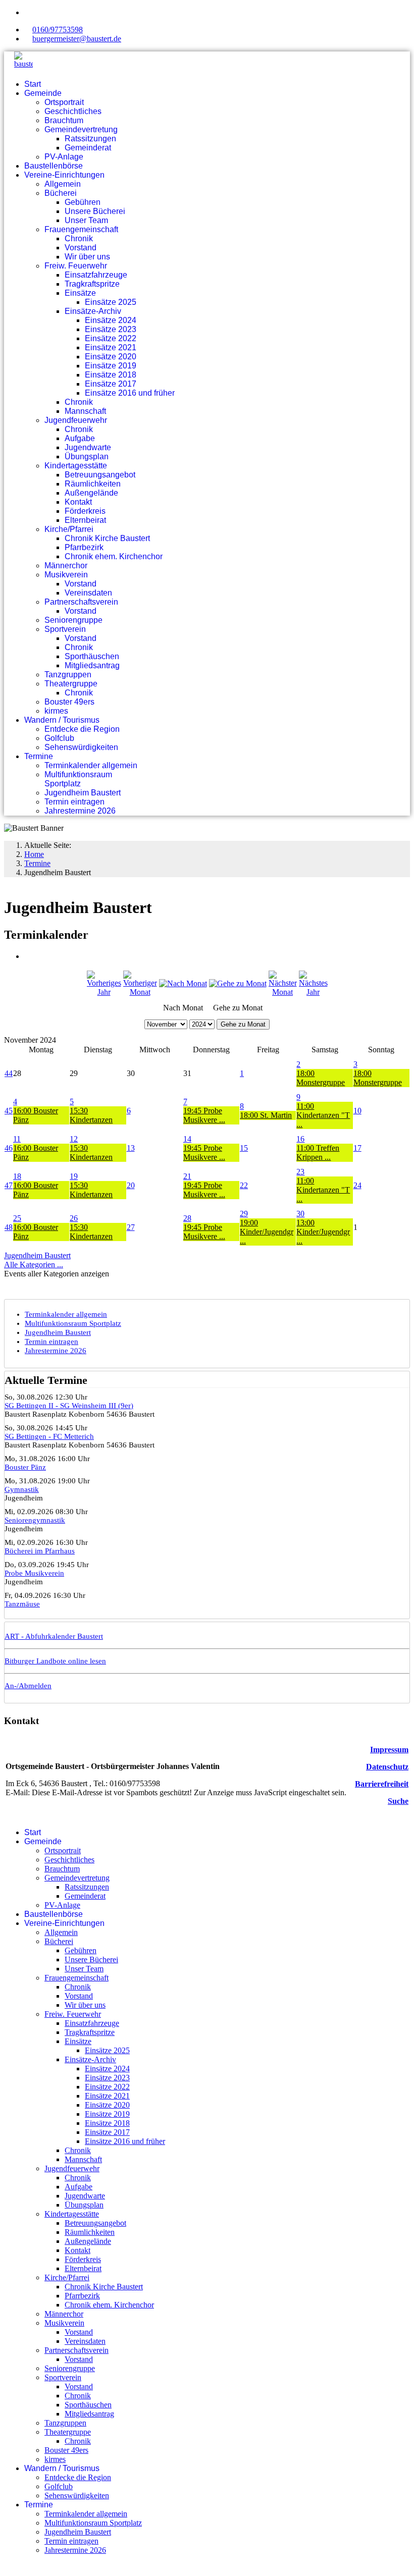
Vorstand (81, 248)
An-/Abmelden (28, 1686)
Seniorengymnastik (35, 1520)
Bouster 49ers (69, 702)
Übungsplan (87, 457)
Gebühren (83, 202)
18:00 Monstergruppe (321, 1078)
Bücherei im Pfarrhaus (40, 1551)
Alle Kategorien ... (34, 1265)
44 (9, 1073)
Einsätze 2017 (111, 384)
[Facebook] (27, 12)
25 (17, 1218)
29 (244, 1214)
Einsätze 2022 (111, 338)
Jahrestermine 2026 (80, 811)
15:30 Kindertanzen (91, 1115)
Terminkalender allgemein (91, 765)
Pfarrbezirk (84, 547)
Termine (39, 756)
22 (244, 1185)
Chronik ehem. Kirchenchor (114, 556)
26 (74, 1218)
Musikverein (66, 575)
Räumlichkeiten (93, 484)
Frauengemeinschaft (81, 229)
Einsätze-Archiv (93, 311)
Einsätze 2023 (111, 329)
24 (357, 1185)
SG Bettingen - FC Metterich (49, 1436)
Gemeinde (43, 93)
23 (300, 1172)
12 (74, 1139)
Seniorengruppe (73, 620)
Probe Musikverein (34, 1573)
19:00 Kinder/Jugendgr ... (267, 1232)
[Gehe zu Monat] (238, 983)
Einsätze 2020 (111, 357)
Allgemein (63, 184)
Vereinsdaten (88, 593)
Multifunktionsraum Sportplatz (78, 779)
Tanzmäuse (22, 1604)
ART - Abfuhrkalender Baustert (54, 1636)
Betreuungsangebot (100, 475)
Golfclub (59, 738)
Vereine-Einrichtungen (64, 175)
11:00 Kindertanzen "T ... (323, 1115)
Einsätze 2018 (111, 375)
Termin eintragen (74, 802)
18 (17, 1176)
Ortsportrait (64, 102)
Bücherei (61, 193)
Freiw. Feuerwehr (76, 266)
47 (9, 1185)
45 (9, 1111)
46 (9, 1148)
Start (33, 84)
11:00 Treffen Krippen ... (318, 1152)
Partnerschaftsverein (81, 602)
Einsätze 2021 (111, 347)
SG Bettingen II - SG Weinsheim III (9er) (69, 1406)
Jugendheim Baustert (83, 793)
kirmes (56, 711)
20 (131, 1185)
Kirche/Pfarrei (69, 529)
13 (131, 1148)
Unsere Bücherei (95, 211)
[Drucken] (27, 956)
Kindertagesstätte (76, 466)
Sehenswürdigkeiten (81, 747)
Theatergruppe (71, 684)
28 (187, 1218)
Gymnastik (22, 1489)
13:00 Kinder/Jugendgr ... (323, 1232)
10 (357, 1111)
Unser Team (86, 220)
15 (244, 1148)
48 (9, 1227)
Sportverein (65, 629)
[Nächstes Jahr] (313, 992)
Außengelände (91, 493)
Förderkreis (85, 511)
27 (131, 1227)
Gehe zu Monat (243, 1024)
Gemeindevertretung (81, 129)
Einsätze (80, 293)
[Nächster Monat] (283, 992)
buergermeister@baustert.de (77, 39)
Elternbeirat (85, 520)
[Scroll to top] (7, 2567)
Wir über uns (87, 257)
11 (17, 1139)
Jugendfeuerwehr (76, 420)
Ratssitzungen (90, 139)
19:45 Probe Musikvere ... (204, 1115)
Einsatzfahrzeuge (96, 275)
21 (187, 1176)
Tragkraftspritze (92, 284)
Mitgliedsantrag (92, 665)
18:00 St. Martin (266, 1115)
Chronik (79, 238)
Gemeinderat (88, 148)
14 (187, 1139)
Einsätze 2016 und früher (130, 393)
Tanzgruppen (68, 675)
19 (74, 1176)
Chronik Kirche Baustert (107, 538)
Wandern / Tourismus (62, 720)
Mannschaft (85, 411)
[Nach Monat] (183, 983)
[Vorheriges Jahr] (104, 992)
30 (300, 1214)
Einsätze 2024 (111, 320)
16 (300, 1139)
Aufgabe (80, 438)
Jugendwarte (88, 447)
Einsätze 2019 (111, 366)
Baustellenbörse (54, 166)
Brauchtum (64, 120)
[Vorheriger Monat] (140, 992)
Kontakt (78, 502)
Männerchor (66, 566)
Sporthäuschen (92, 656)
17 (357, 1148)
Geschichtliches (73, 111)
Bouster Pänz (25, 1467)
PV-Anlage (64, 157)
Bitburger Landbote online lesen (55, 1661)
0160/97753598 (58, 30)
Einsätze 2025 (111, 302)
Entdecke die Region (82, 729)
